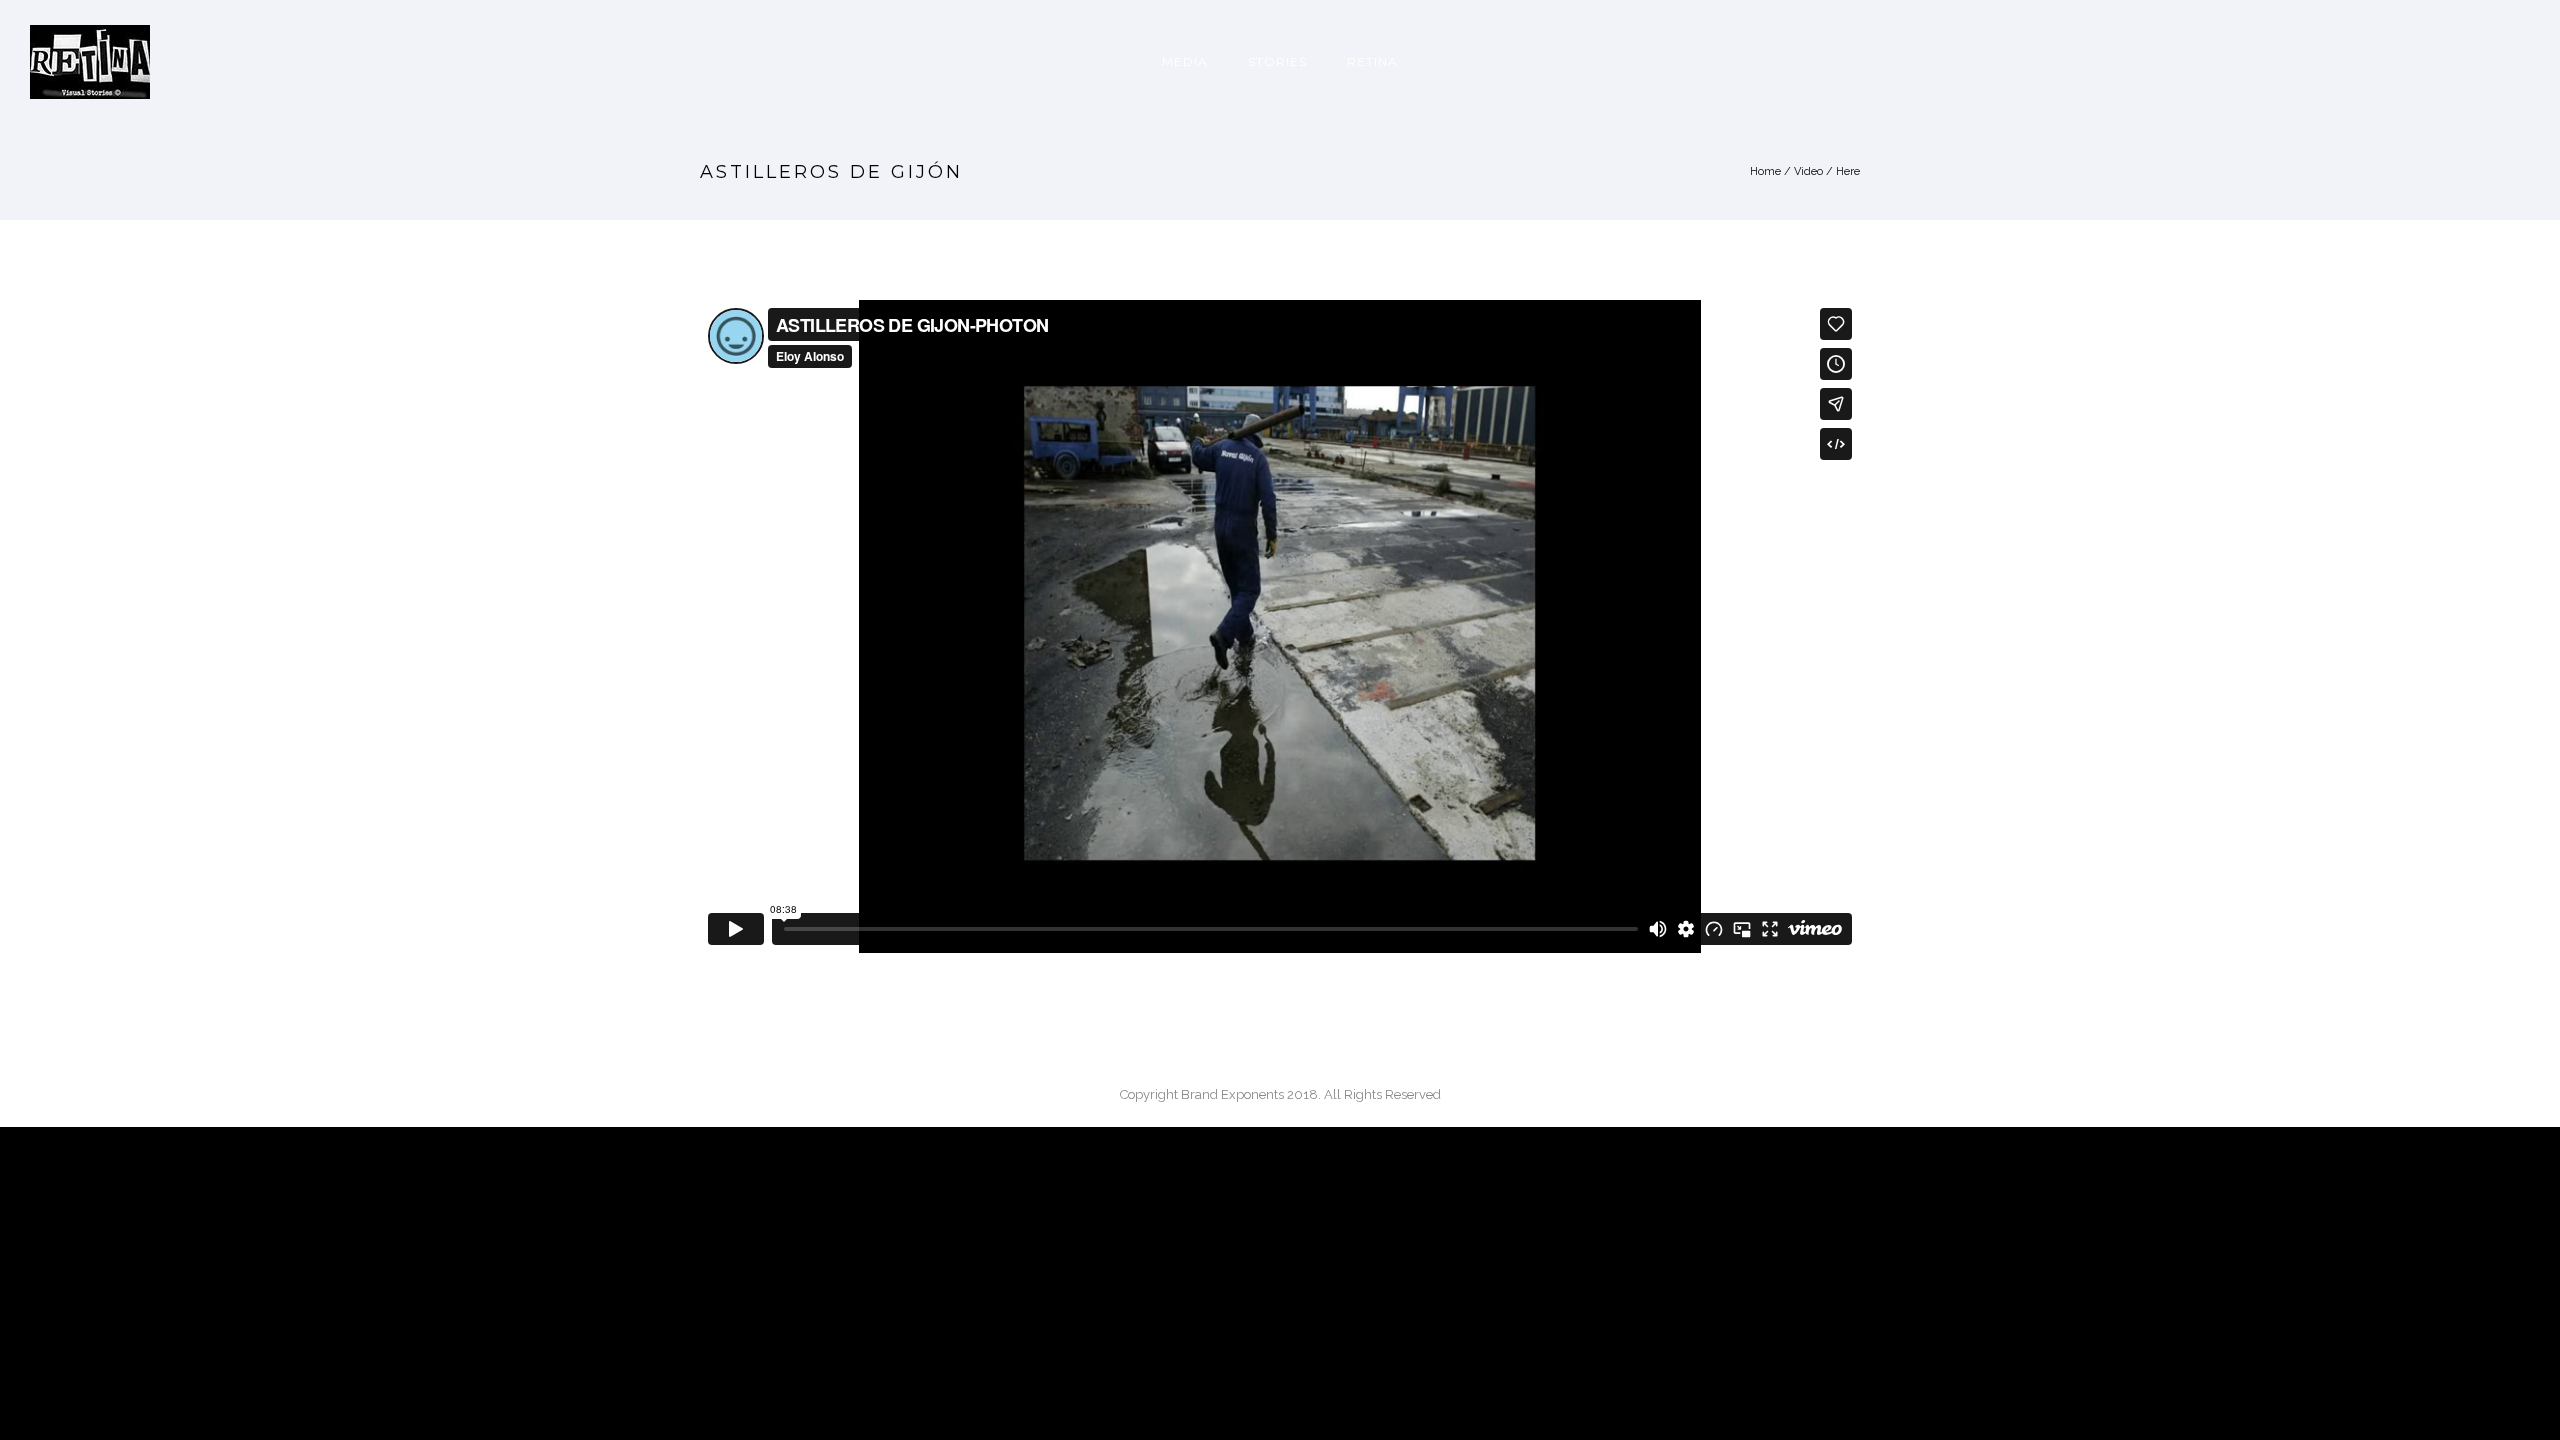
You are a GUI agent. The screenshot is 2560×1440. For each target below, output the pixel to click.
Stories (1277, 61)
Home (1765, 171)
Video (1808, 171)
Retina (1372, 61)
